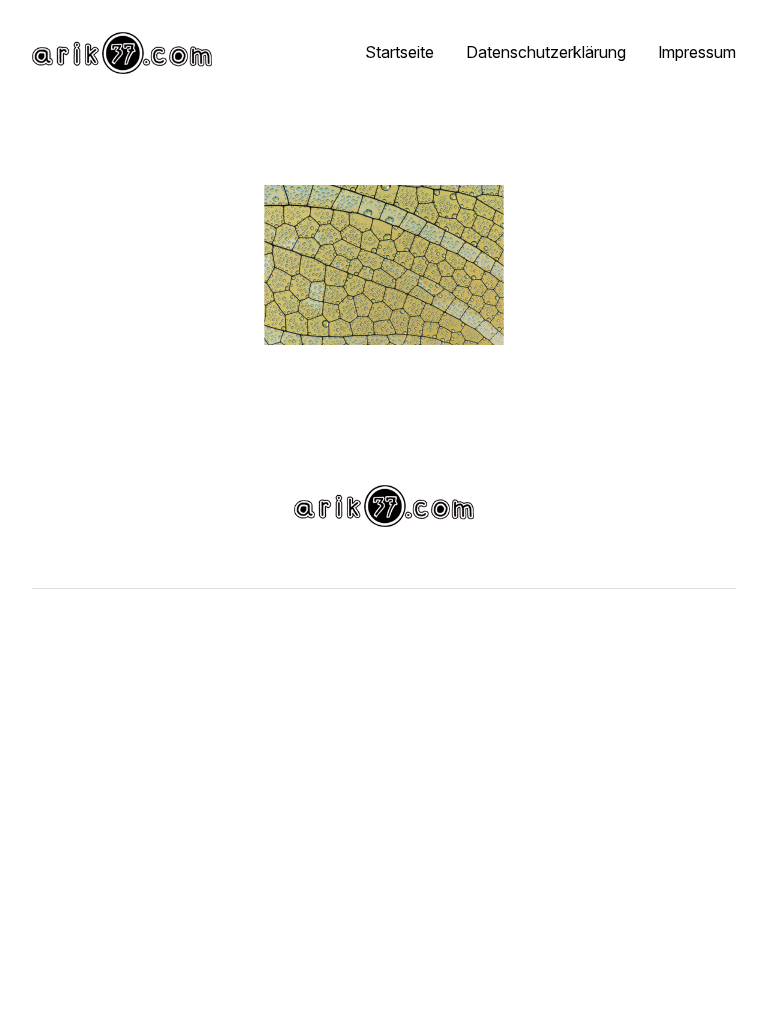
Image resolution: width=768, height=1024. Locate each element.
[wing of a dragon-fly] (384, 265)
